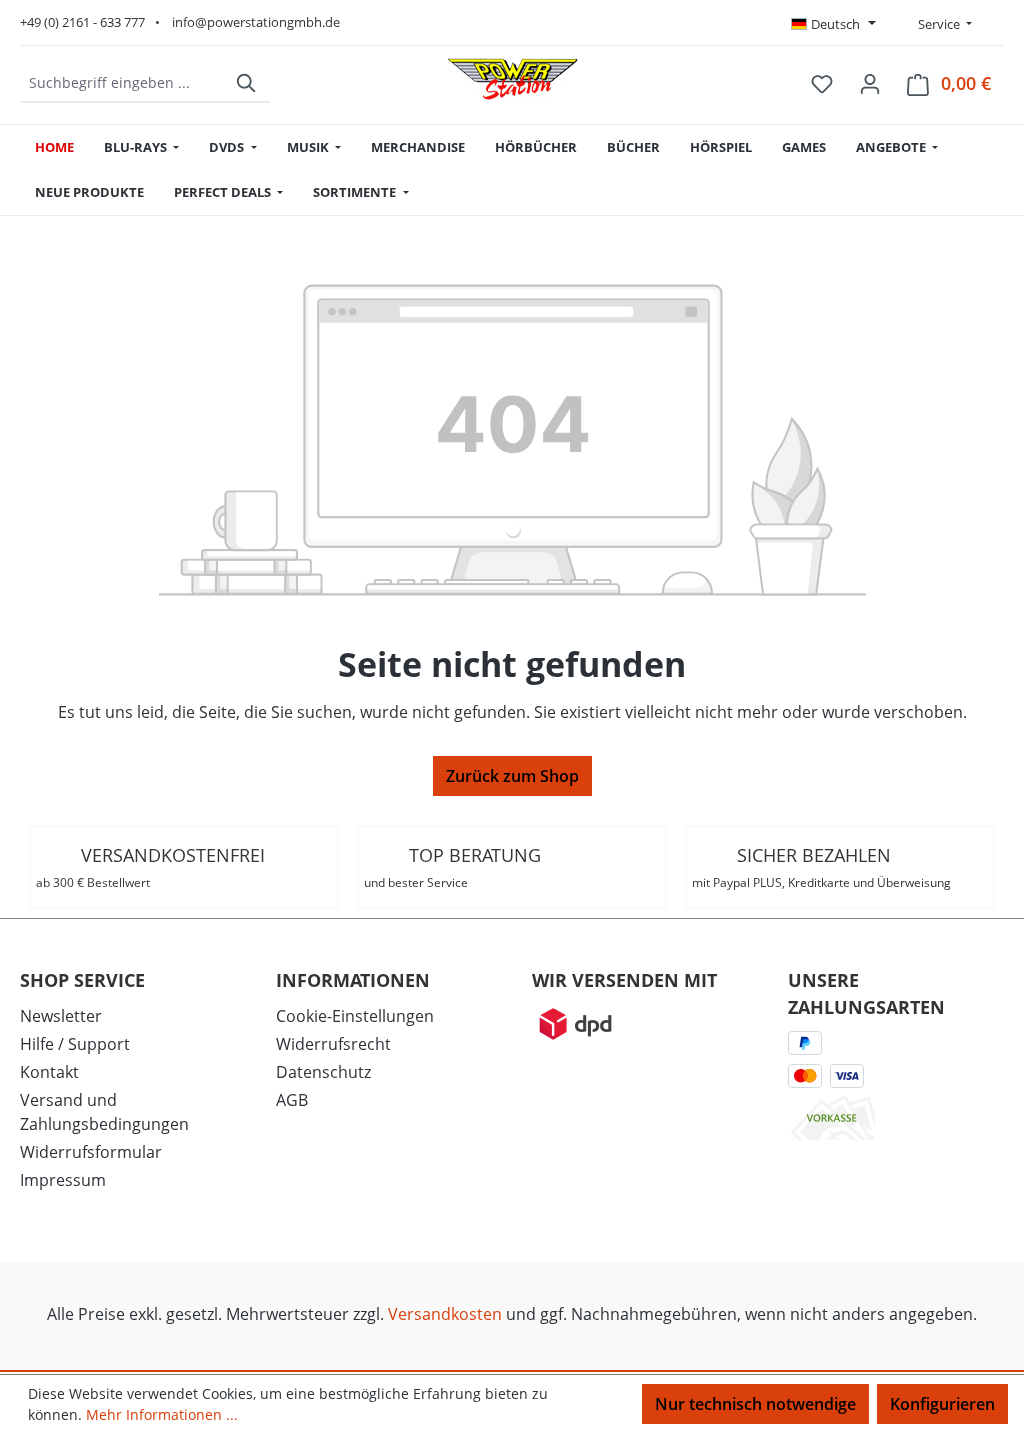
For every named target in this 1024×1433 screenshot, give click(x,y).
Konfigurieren (942, 1404)
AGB (292, 1100)
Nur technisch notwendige (755, 1404)
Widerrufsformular (91, 1152)
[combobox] (122, 83)
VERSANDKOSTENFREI (150, 867)
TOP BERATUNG (452, 867)
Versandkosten (445, 1314)
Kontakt (49, 1072)
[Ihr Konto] (870, 83)
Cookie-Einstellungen (355, 1016)
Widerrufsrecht (333, 1044)
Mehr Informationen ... (162, 1414)
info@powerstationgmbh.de (256, 22)
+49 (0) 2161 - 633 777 (82, 22)
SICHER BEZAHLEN (821, 867)
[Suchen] (247, 83)
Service (937, 24)
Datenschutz (323, 1072)
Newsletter (61, 1016)
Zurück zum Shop (512, 776)
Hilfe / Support (75, 1044)
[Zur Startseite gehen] (513, 79)
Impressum (63, 1180)
